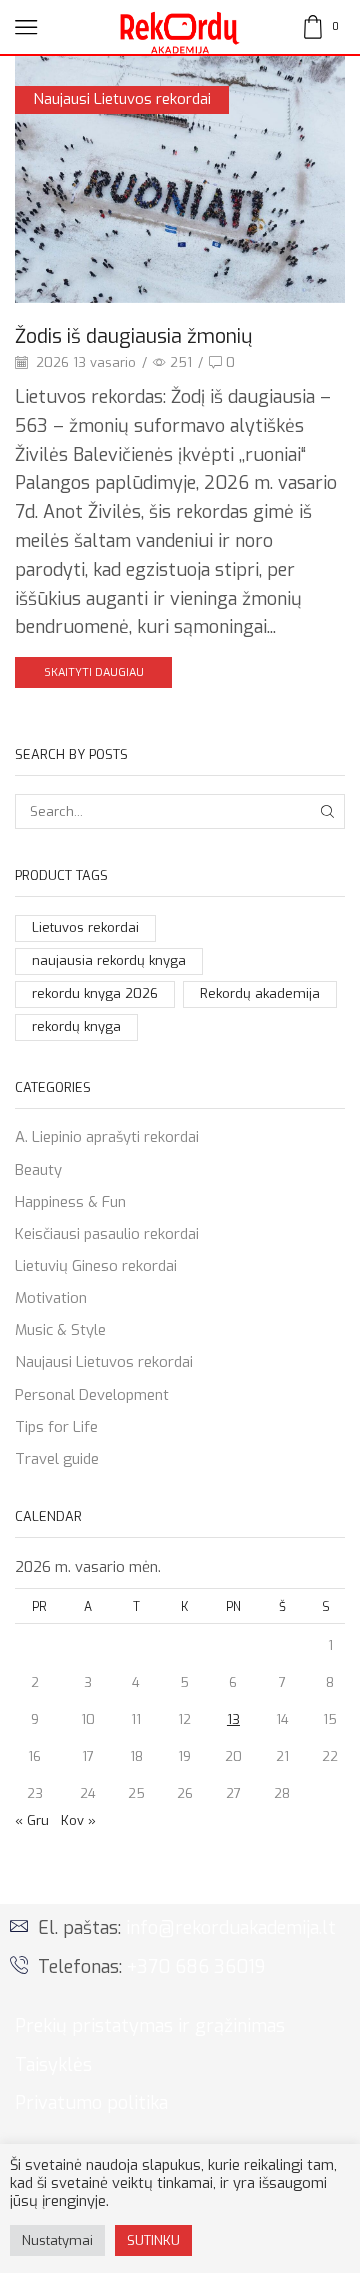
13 (233, 1719)
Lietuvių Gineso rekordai (96, 1266)
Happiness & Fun (70, 1202)
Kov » (78, 1820)
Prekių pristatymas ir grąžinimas (150, 2026)
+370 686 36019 (196, 1967)
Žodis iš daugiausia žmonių (133, 336)
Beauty (38, 1170)
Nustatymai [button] (57, 2240)
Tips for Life (56, 1427)
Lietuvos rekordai (85, 927)
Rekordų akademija (260, 993)
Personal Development (92, 1395)
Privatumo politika (91, 2103)
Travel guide (57, 1459)
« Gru (32, 1820)
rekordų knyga (76, 1026)
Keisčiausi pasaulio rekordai (107, 1234)
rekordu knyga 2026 (95, 993)
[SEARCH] (328, 811)
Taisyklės (53, 2065)
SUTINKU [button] (153, 2240)
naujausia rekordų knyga (109, 960)
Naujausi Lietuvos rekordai (122, 99)
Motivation (51, 1298)
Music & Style (60, 1330)
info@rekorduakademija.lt (231, 1928)
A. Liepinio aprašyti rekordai (107, 1137)
